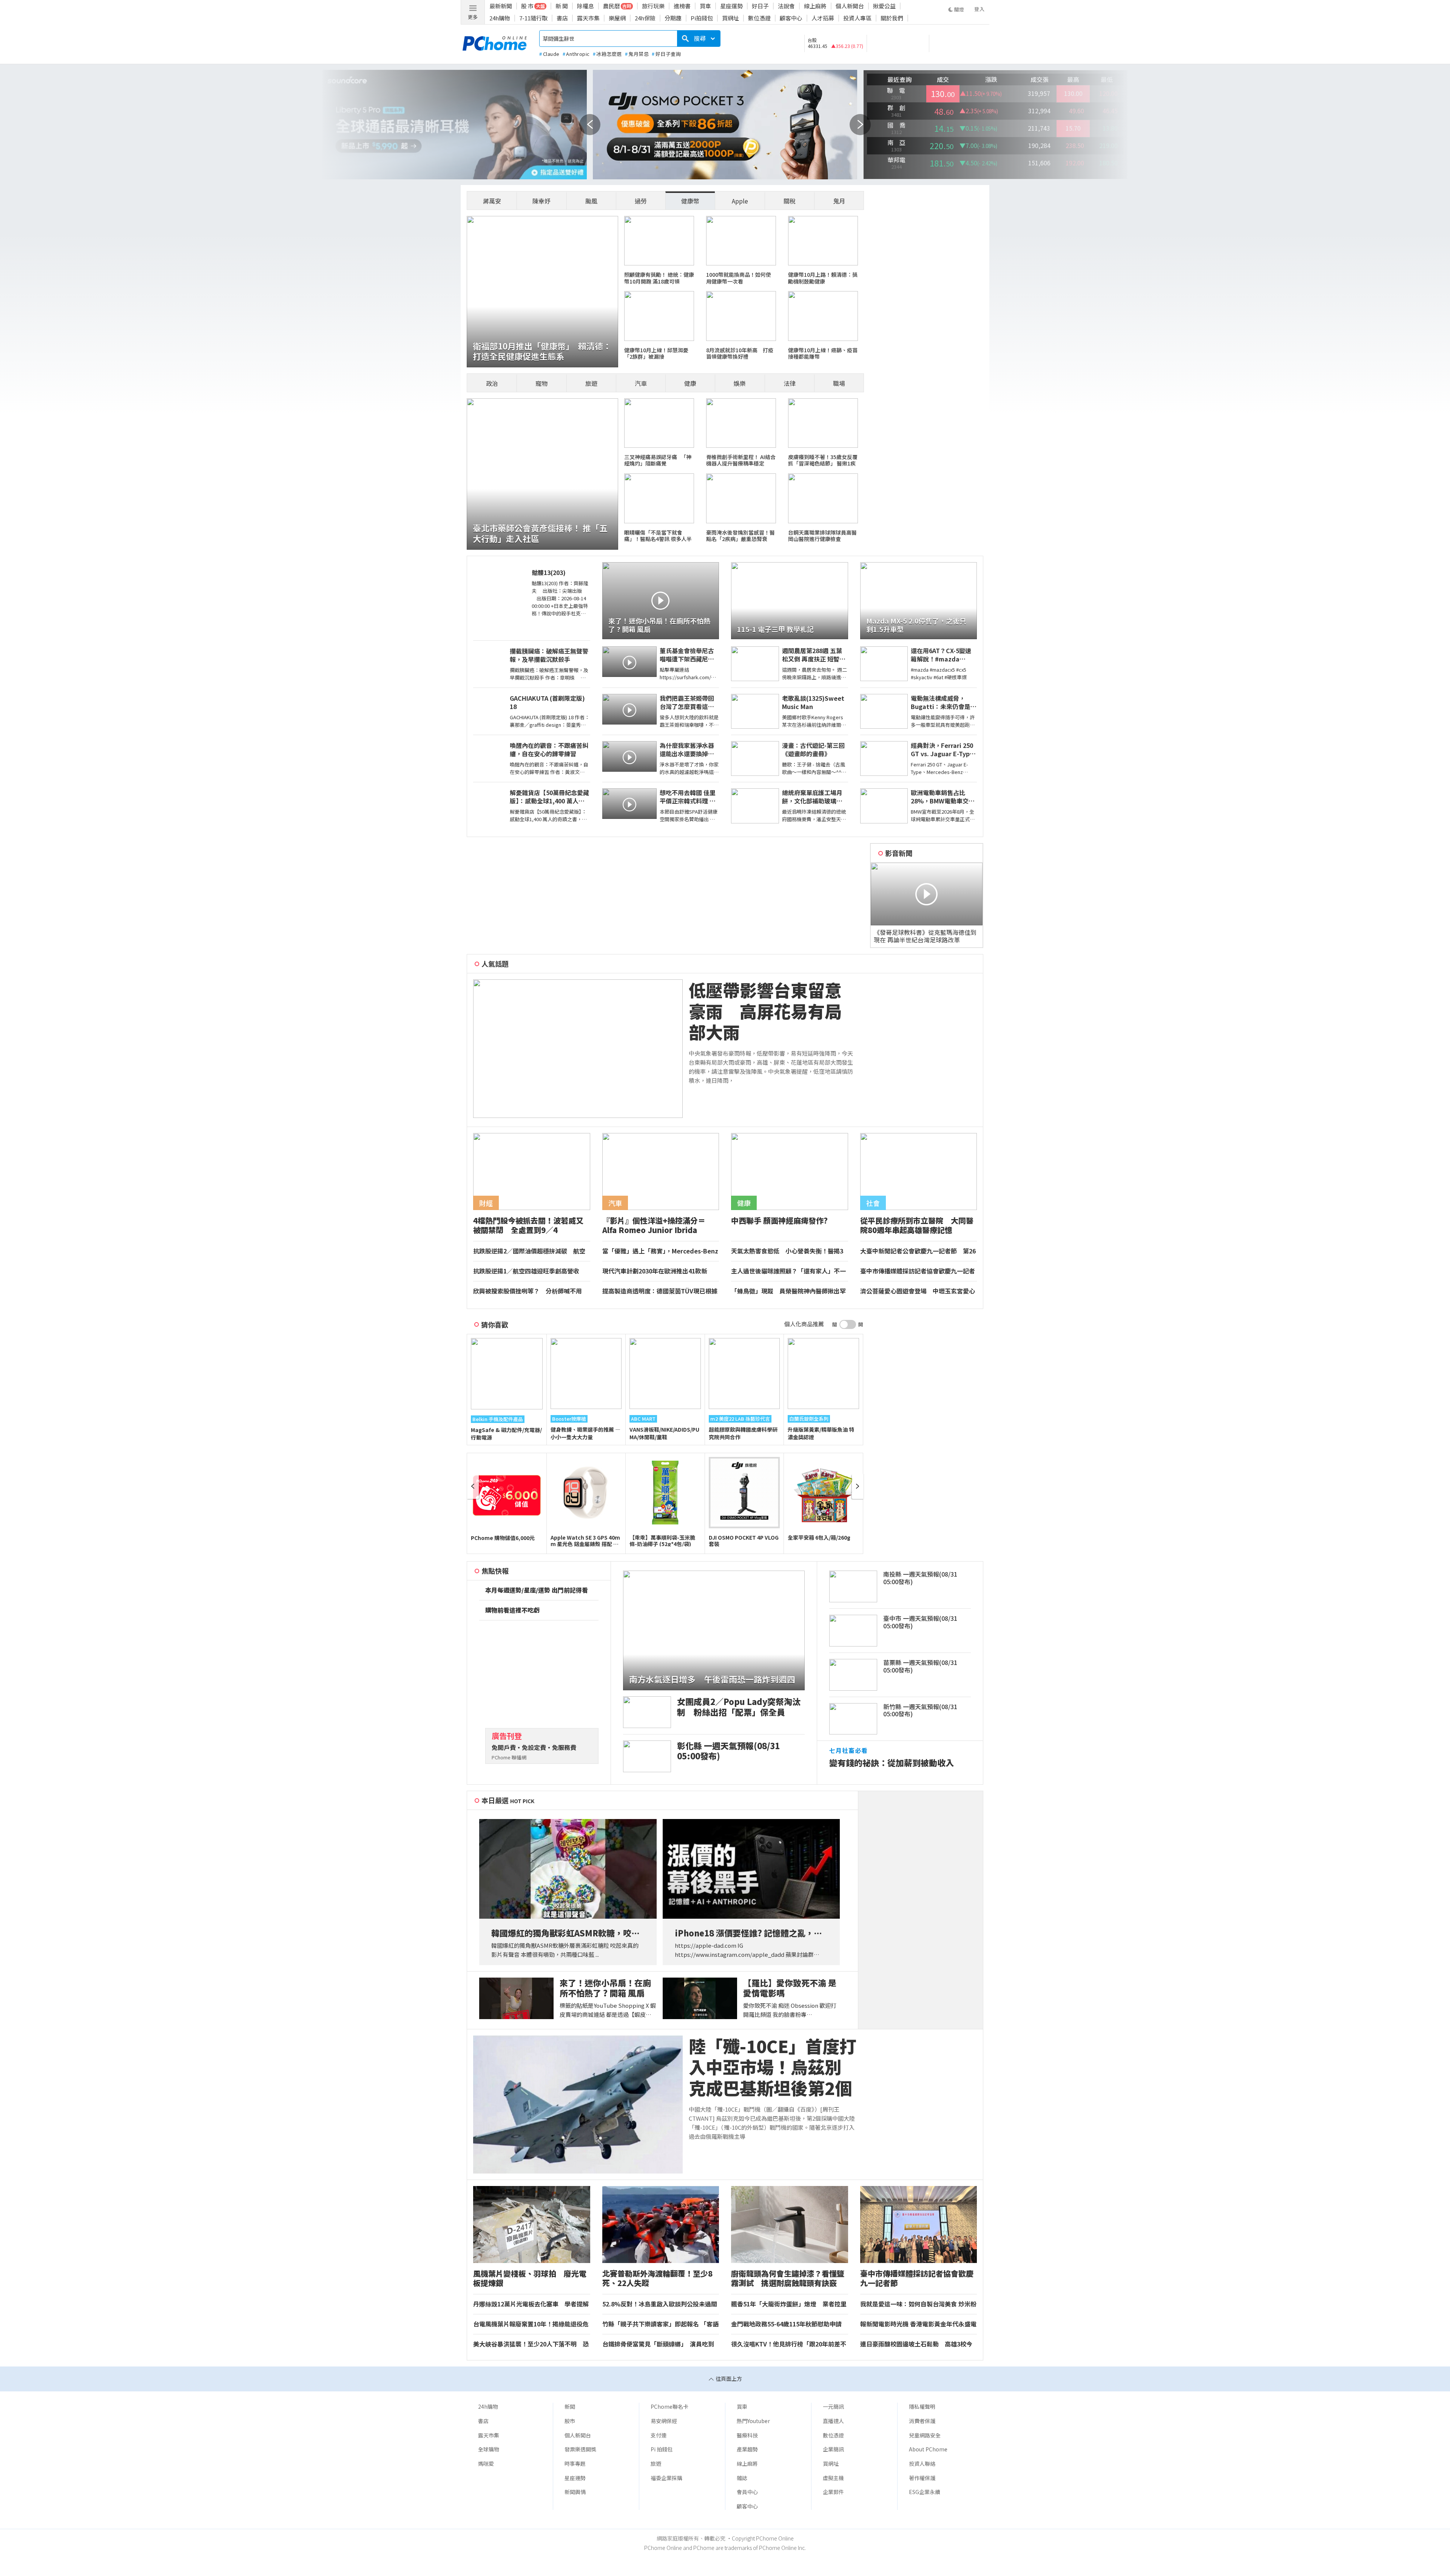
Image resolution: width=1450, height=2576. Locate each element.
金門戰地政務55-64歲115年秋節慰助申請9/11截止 (786, 2324)
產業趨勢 (747, 2449)
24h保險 (645, 18)
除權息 (585, 6)
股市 (570, 2421)
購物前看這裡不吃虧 (512, 1610)
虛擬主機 (833, 2478)
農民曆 (612, 6)
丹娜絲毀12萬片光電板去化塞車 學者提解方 (531, 2304)
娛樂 (740, 383)
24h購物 (500, 18)
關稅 (790, 201)
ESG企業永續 (925, 2492)
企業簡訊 (833, 2449)
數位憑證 (759, 18)
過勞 (641, 201)
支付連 (659, 2435)
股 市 (527, 6)
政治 (492, 383)
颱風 (591, 201)
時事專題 (575, 2463)
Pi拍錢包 (702, 18)
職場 (839, 383)
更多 (473, 17)
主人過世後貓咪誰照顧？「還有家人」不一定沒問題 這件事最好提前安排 (788, 1271)
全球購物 (489, 2449)
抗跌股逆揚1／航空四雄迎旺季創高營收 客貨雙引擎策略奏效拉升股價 (529, 1271)
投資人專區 (857, 18)
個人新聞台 (850, 6)
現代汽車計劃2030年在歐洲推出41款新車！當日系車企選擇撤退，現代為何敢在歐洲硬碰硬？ (660, 1271)
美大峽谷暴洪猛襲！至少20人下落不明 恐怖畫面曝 (531, 2344)
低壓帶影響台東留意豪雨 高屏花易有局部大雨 (765, 1011)
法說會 (786, 6)
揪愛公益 (884, 6)
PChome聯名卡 (669, 2406)
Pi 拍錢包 (662, 2449)
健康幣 (690, 201)
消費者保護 (922, 2421)
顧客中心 (791, 18)
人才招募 (823, 18)
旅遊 (591, 383)
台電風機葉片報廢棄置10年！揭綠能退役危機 (531, 2324)
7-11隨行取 (533, 18)
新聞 (570, 2406)
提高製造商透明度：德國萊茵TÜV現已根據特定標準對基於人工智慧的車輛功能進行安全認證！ (660, 1291)
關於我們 (892, 18)
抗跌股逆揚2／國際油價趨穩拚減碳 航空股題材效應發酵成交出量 (529, 1251)
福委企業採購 (666, 2478)
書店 (562, 18)
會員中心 (747, 2492)
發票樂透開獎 (580, 2449)
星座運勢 (731, 6)
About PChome (928, 2449)
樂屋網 (617, 18)
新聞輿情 (575, 2492)
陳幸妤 (541, 201)
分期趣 (673, 18)
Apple (740, 201)
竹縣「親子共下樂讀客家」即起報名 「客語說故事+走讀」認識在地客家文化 (660, 2324)
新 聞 (562, 6)
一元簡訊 (833, 2406)
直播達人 (833, 2421)
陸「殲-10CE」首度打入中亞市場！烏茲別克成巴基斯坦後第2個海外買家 (773, 2067)
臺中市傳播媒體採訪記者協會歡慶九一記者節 (918, 1271)
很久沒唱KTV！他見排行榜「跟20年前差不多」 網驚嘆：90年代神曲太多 (789, 2344)
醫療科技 (747, 2435)
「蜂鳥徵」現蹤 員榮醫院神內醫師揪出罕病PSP (788, 1291)
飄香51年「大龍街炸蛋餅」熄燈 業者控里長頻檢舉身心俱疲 (789, 2304)
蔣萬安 (492, 201)
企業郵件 (833, 2492)
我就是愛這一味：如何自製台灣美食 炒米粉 (918, 2304)
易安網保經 (664, 2421)
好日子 (760, 6)
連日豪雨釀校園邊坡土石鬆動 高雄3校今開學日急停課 (916, 2344)
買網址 (730, 18)
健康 (690, 383)
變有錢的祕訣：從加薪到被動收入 (892, 1763)
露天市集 (588, 18)
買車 (705, 6)
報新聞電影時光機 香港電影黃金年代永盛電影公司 (918, 2324)
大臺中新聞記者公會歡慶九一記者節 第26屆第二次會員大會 (918, 1251)
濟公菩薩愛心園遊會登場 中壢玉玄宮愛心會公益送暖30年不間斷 (918, 1291)
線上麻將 (815, 6)
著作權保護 (922, 2478)
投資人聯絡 (922, 2463)
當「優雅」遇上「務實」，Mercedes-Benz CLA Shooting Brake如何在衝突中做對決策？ (660, 1251)
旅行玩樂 (653, 6)
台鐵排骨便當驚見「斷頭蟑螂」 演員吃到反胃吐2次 (658, 2344)
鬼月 (839, 201)
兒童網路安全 (925, 2435)
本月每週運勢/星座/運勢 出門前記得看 (537, 1590)
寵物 (541, 383)
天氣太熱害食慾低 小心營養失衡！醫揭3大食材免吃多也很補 (787, 1251)
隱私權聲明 (922, 2406)
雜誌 (742, 2478)
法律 (790, 383)
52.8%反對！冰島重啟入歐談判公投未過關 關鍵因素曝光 (661, 2304)
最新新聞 (501, 6)
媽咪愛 (486, 2463)
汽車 (641, 383)
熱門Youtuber (753, 2421)
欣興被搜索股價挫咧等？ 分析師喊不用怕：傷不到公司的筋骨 (528, 1291)
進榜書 (682, 6)
